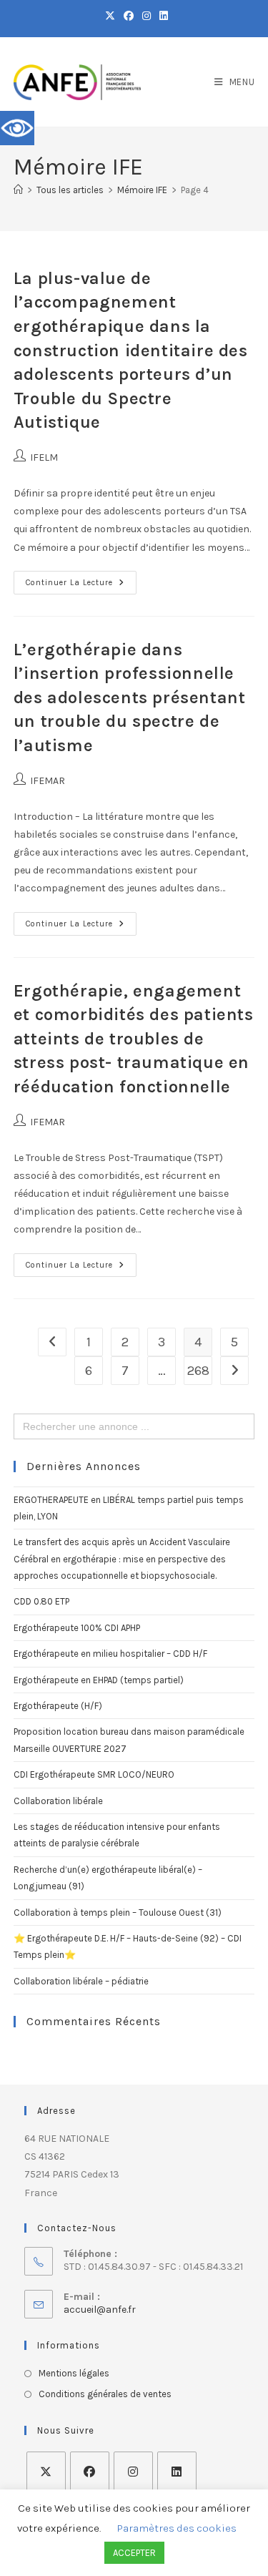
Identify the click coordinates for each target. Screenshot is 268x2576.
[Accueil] (18, 190)
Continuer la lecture (81, 579)
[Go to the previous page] (52, 1342)
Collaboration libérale (58, 1801)
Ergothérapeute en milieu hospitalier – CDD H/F (110, 1654)
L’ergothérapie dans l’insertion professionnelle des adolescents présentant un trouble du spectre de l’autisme (130, 697)
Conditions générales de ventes (105, 2394)
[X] (46, 2471)
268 (198, 1371)
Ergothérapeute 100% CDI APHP (77, 1628)
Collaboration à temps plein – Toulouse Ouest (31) (118, 1913)
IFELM (44, 457)
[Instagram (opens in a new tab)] (147, 16)
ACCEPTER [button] (134, 2553)
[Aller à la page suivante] (234, 1371)
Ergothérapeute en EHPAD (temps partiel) (99, 1680)
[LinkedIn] (177, 2471)
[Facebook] (90, 2471)
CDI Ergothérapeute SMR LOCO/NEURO (94, 1774)
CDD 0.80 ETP (41, 1601)
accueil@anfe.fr (100, 2310)
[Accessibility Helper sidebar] (17, 128)
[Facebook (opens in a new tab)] (129, 16)
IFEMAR (48, 781)
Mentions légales (74, 2373)
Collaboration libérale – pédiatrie (81, 1981)
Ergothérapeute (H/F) (58, 1706)
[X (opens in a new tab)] (110, 16)
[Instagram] (133, 2471)
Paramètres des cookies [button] (177, 2528)
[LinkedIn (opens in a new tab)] (162, 16)
